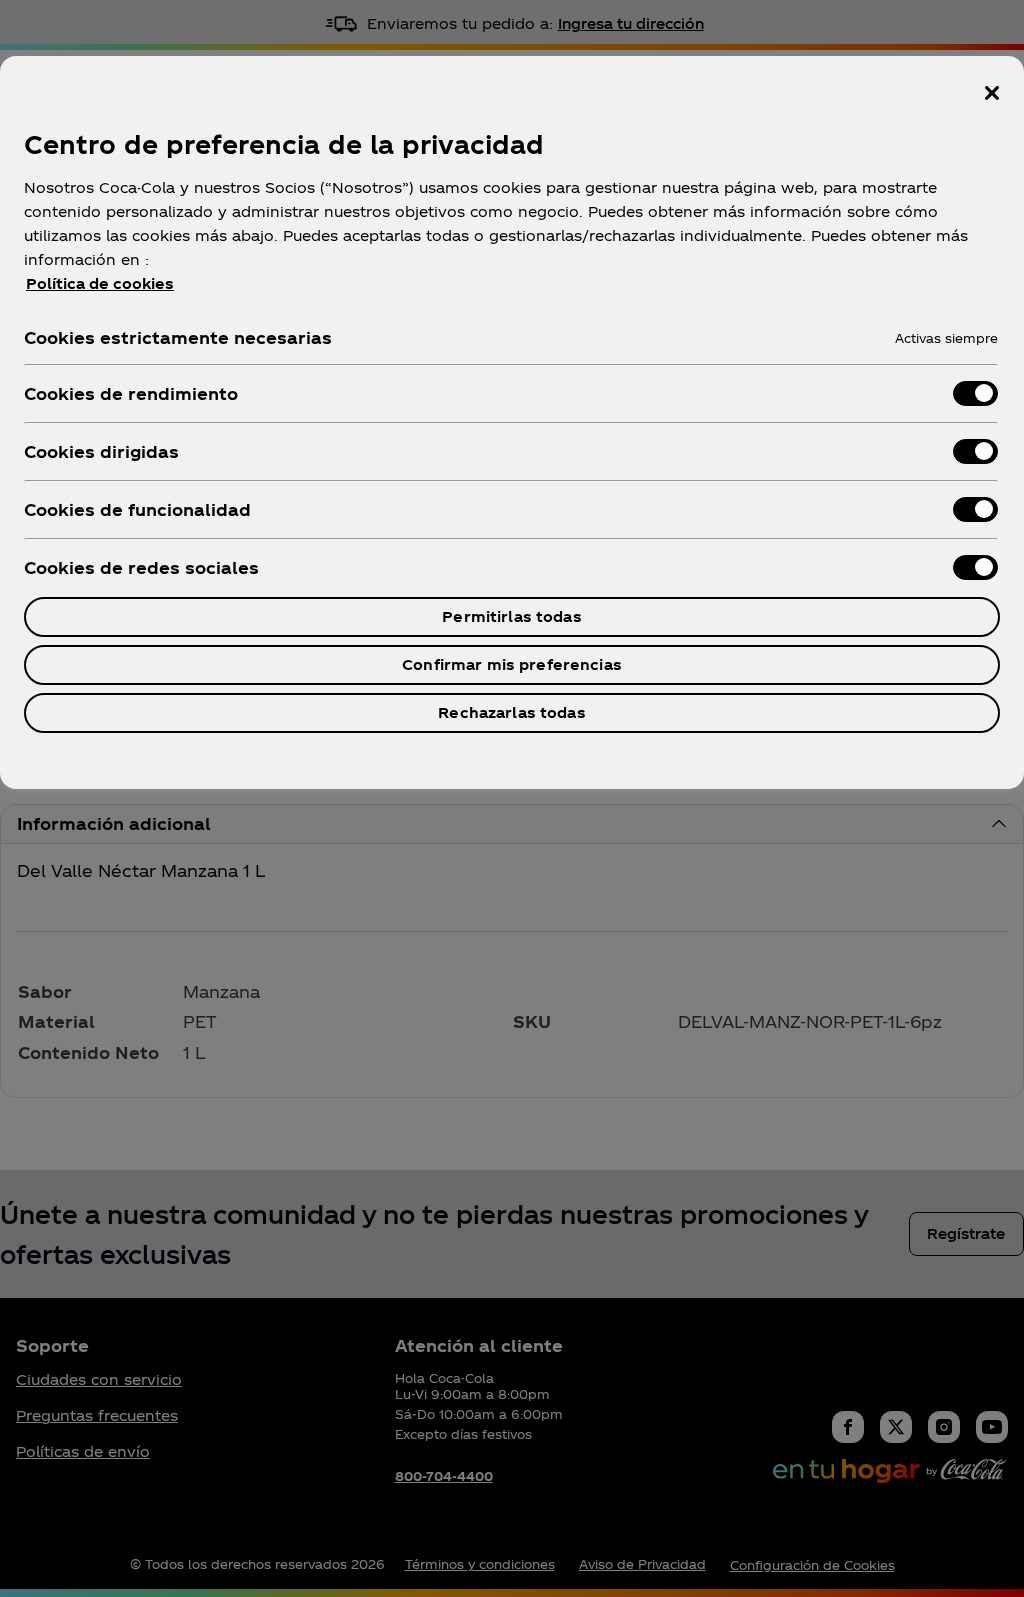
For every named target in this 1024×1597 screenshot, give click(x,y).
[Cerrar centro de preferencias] (992, 93)
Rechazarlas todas (511, 712)
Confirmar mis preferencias (512, 664)
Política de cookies (100, 283)
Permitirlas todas (511, 616)
